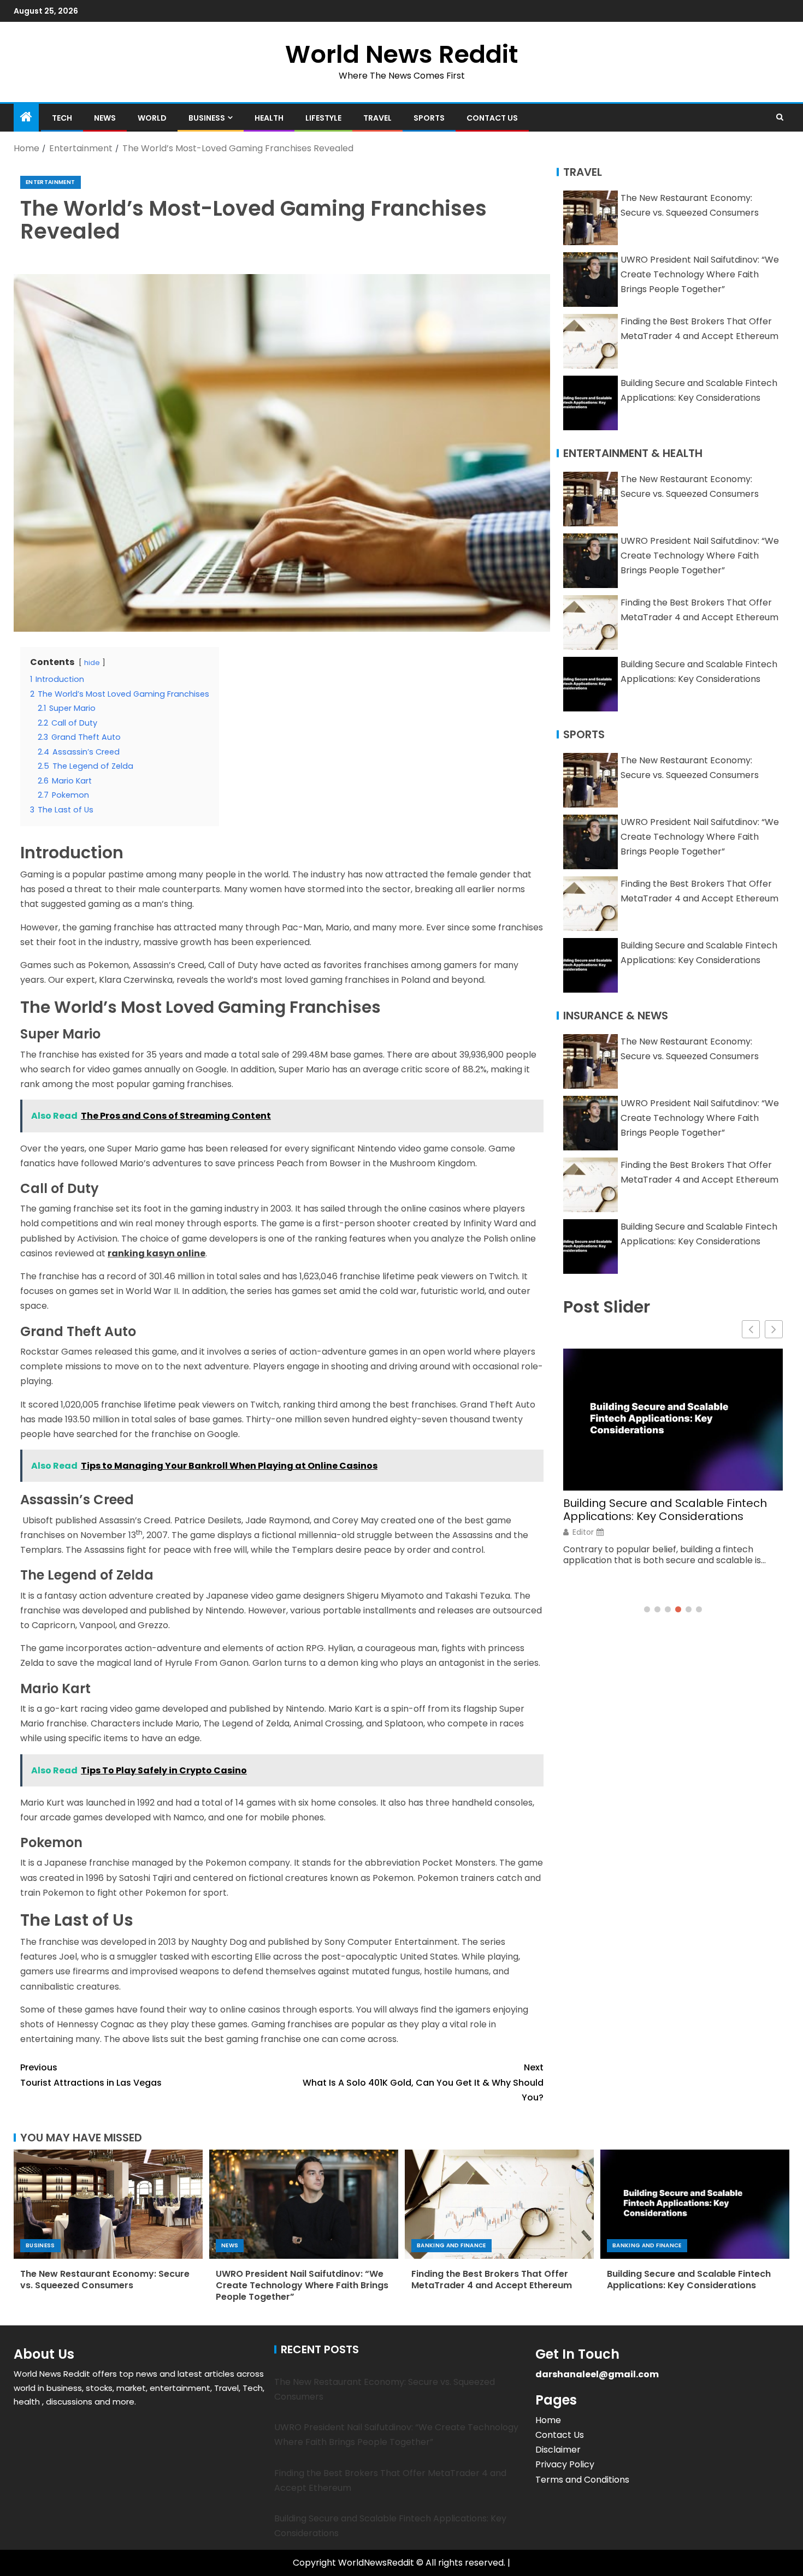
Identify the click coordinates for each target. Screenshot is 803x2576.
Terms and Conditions (582, 2480)
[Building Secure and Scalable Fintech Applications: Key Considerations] (695, 2204)
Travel (377, 118)
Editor (583, 1532)
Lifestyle (323, 118)
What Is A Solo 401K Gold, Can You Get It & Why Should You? (423, 2082)
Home (548, 2420)
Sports (429, 118)
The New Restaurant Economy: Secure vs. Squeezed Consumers (105, 2280)
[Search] (780, 117)
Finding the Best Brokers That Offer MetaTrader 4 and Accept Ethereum (492, 2280)
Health (269, 118)
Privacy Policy (565, 2464)
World (152, 118)
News (105, 118)
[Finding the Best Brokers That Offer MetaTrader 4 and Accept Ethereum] (499, 2204)
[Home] (26, 118)
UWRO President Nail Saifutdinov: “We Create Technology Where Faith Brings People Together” (700, 274)
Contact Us (492, 118)
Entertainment (51, 182)
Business (207, 118)
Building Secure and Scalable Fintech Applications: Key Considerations (665, 1510)
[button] (774, 1329)
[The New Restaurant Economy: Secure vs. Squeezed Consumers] (108, 2204)
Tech (62, 118)
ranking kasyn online (157, 1253)
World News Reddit (401, 54)
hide (92, 663)
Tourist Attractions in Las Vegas (91, 2075)
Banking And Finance (451, 2245)
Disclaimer (558, 2450)
